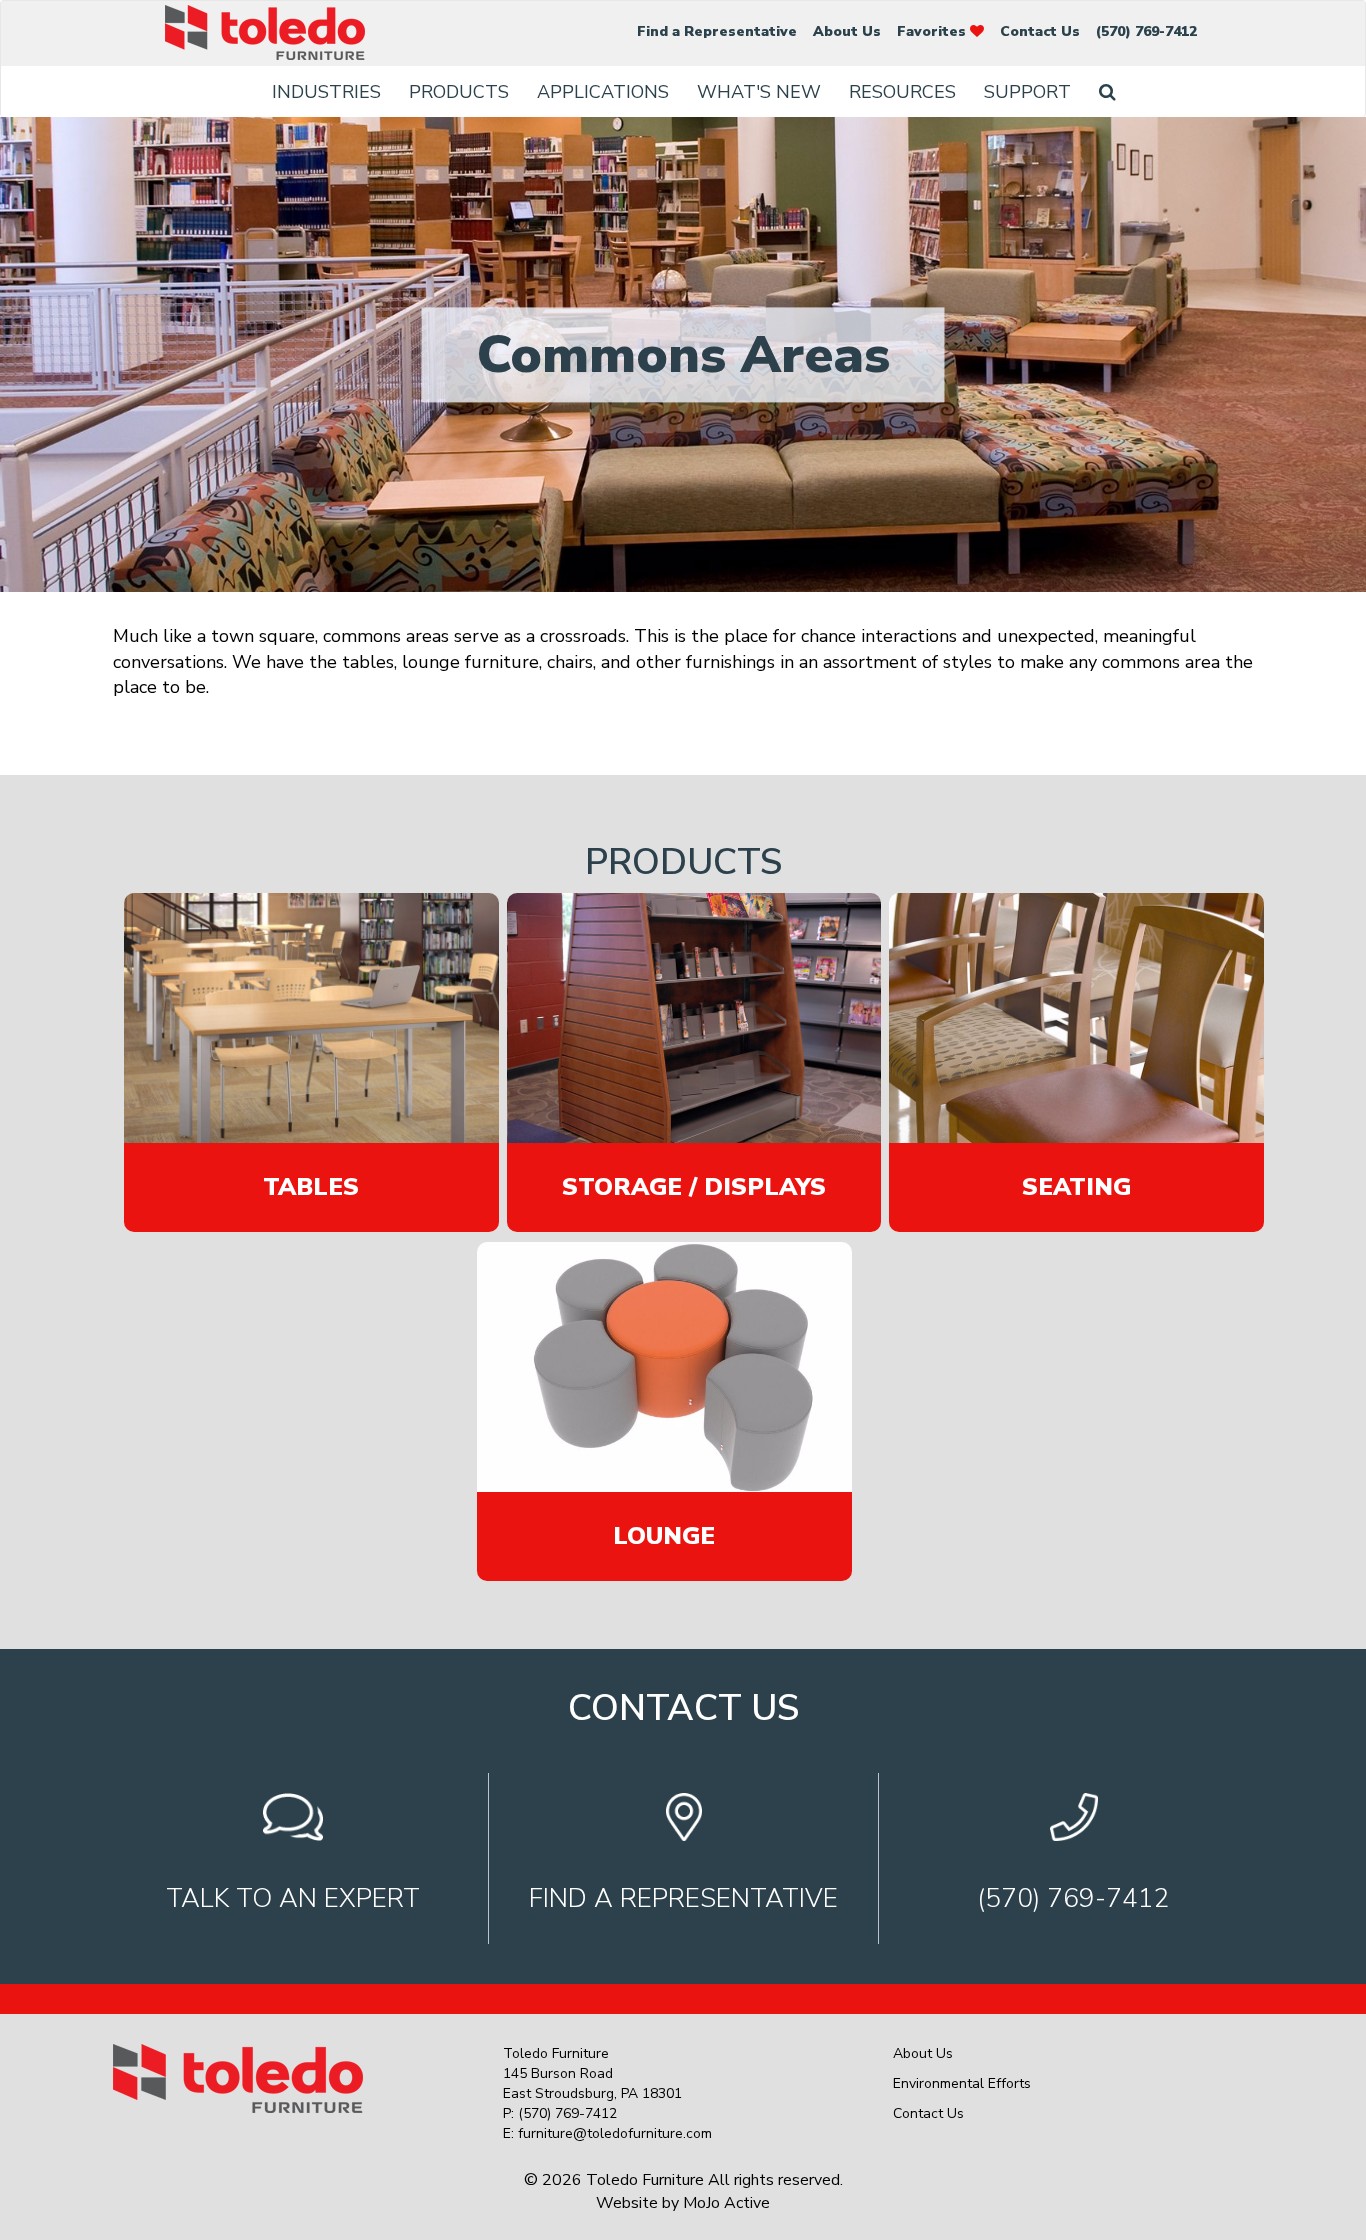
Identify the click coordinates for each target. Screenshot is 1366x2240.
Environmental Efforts (962, 2083)
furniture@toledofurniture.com (615, 2133)
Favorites (933, 31)
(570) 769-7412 (1146, 31)
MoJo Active (726, 2203)
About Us (847, 31)
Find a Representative (717, 31)
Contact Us (1040, 31)
